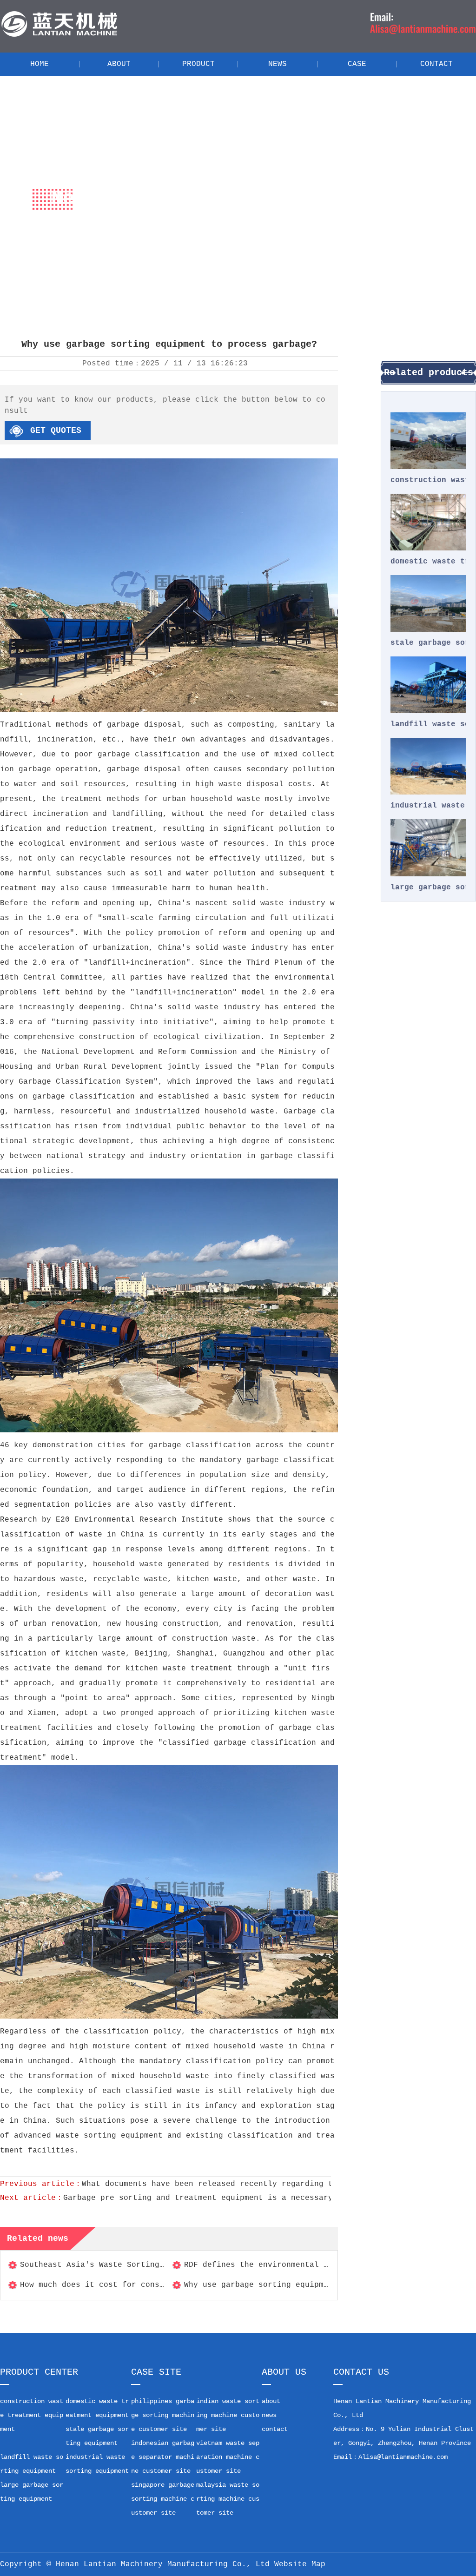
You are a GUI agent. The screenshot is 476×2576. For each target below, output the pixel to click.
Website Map (300, 2564)
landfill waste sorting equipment (428, 724)
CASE (357, 64)
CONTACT (436, 64)
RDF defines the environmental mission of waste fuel (303, 2265)
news (269, 2415)
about (271, 2401)
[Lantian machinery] (59, 36)
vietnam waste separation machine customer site (228, 2457)
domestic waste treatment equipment (428, 562)
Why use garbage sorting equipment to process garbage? (307, 2285)
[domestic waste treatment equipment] (428, 522)
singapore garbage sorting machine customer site (163, 2499)
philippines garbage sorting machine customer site (163, 2415)
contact (275, 2429)
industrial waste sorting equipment (428, 806)
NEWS (278, 64)
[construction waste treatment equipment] (428, 441)
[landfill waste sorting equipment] (428, 685)
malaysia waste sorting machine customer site (228, 2499)
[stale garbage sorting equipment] (428, 603)
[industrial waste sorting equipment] (428, 766)
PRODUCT (198, 64)
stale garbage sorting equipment (428, 643)
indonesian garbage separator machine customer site (163, 2457)
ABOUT (119, 64)
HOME (40, 64)
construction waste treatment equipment (428, 480)
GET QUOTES (56, 430)
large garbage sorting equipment (428, 887)
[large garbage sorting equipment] (428, 848)
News (135, 241)
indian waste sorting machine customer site (228, 2415)
